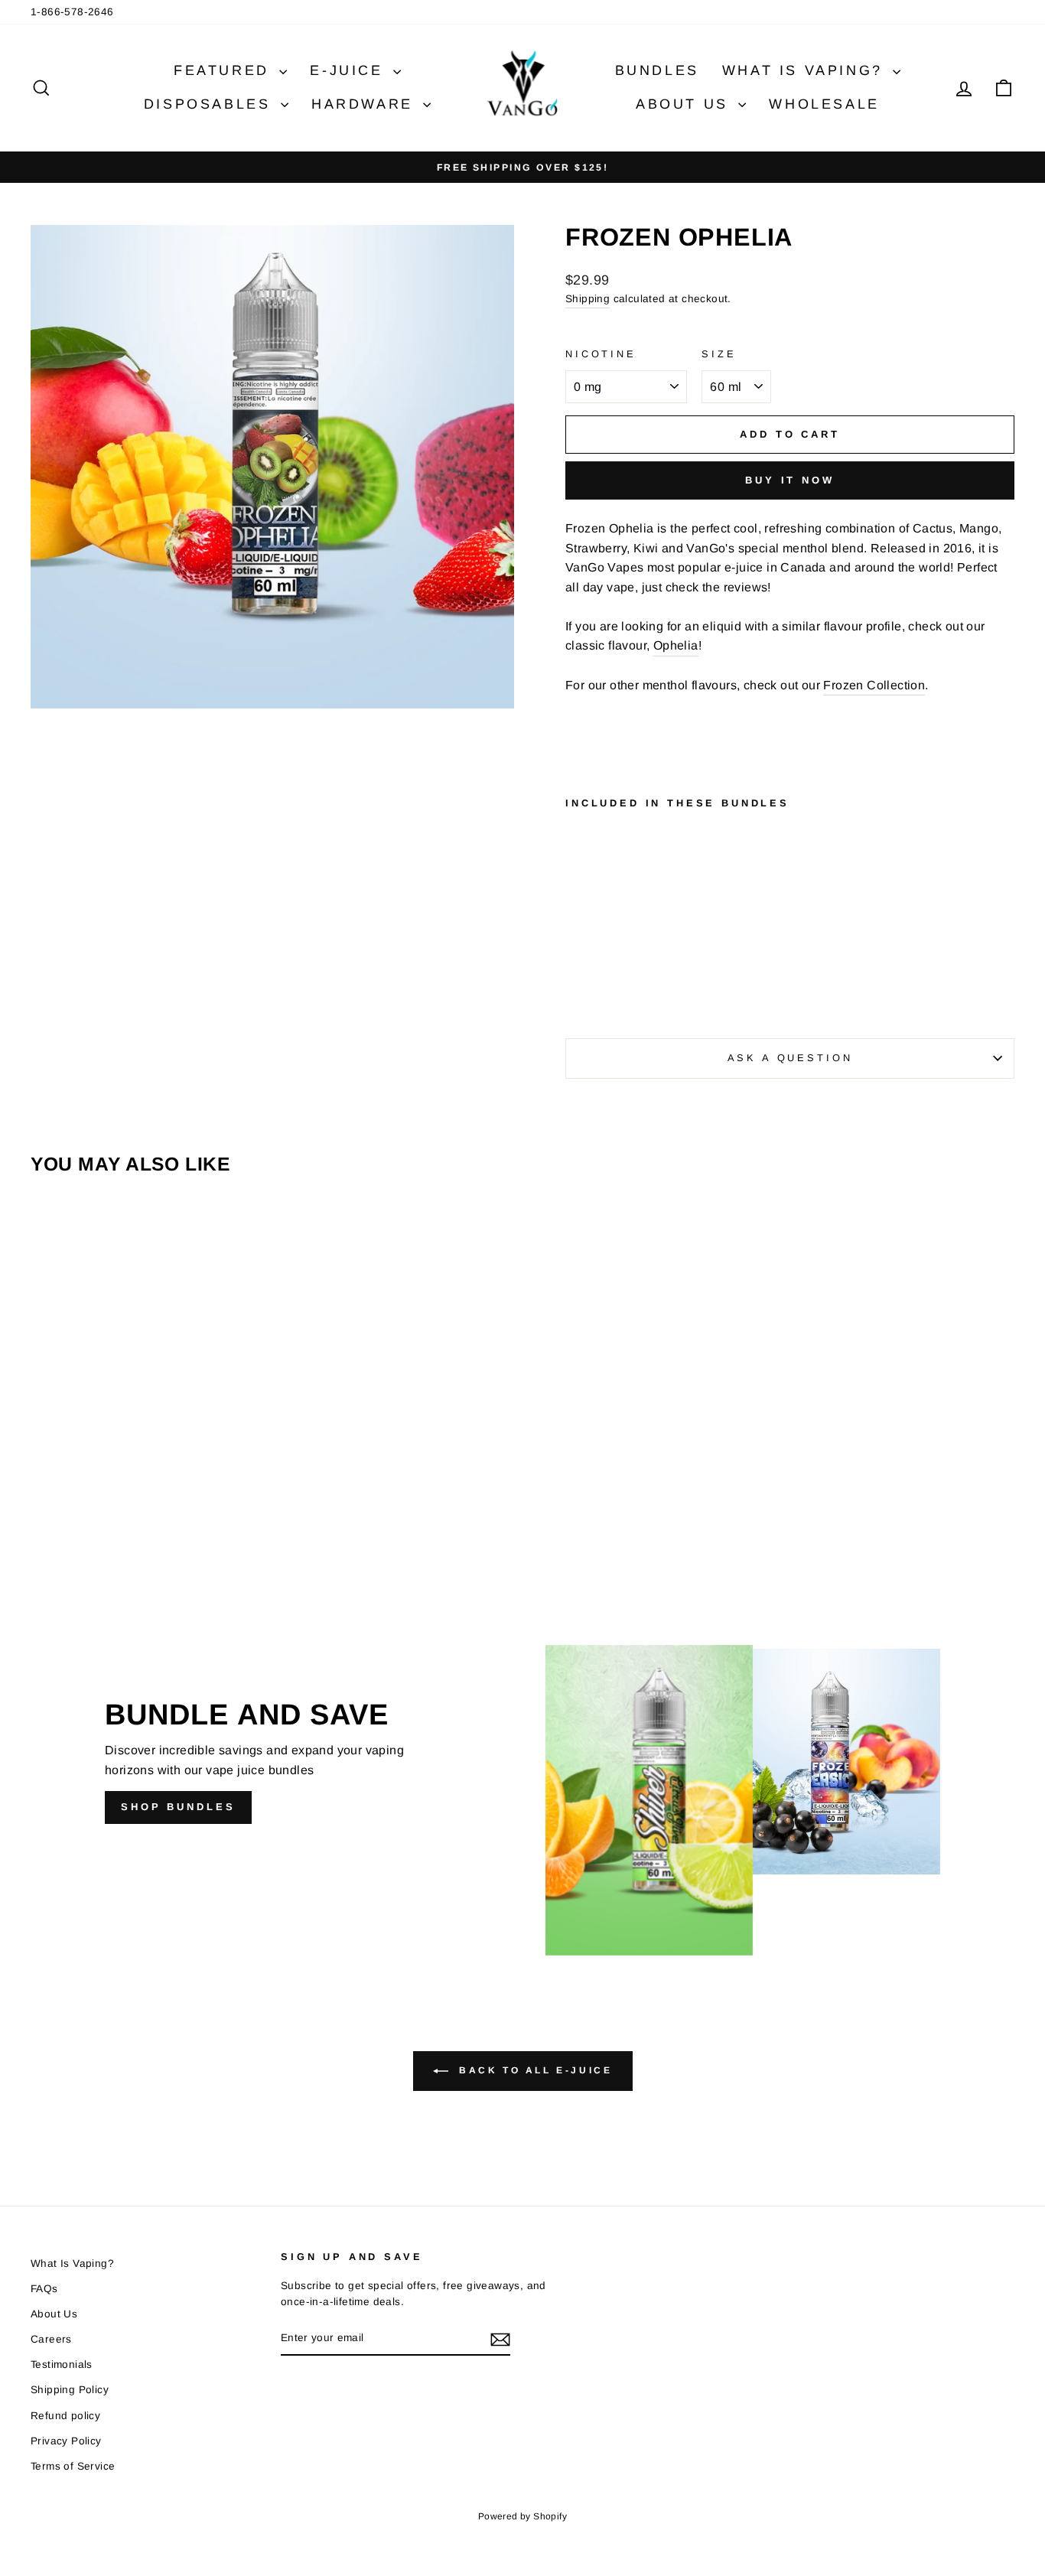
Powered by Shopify (522, 2516)
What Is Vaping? (806, 70)
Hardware (365, 104)
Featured (225, 70)
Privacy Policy (66, 2441)
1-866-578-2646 (72, 12)
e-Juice (350, 70)
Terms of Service (73, 2466)
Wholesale (824, 104)
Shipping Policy (70, 2390)
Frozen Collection (874, 685)
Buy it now (790, 480)
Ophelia (676, 645)
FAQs (44, 2289)
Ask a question (790, 1058)
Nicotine (601, 354)
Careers (51, 2339)
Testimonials (62, 2364)
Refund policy (65, 2416)
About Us (685, 104)
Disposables (210, 104)
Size (719, 354)
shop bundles (178, 1807)
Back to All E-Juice (534, 2070)
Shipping (588, 299)
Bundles (657, 70)
